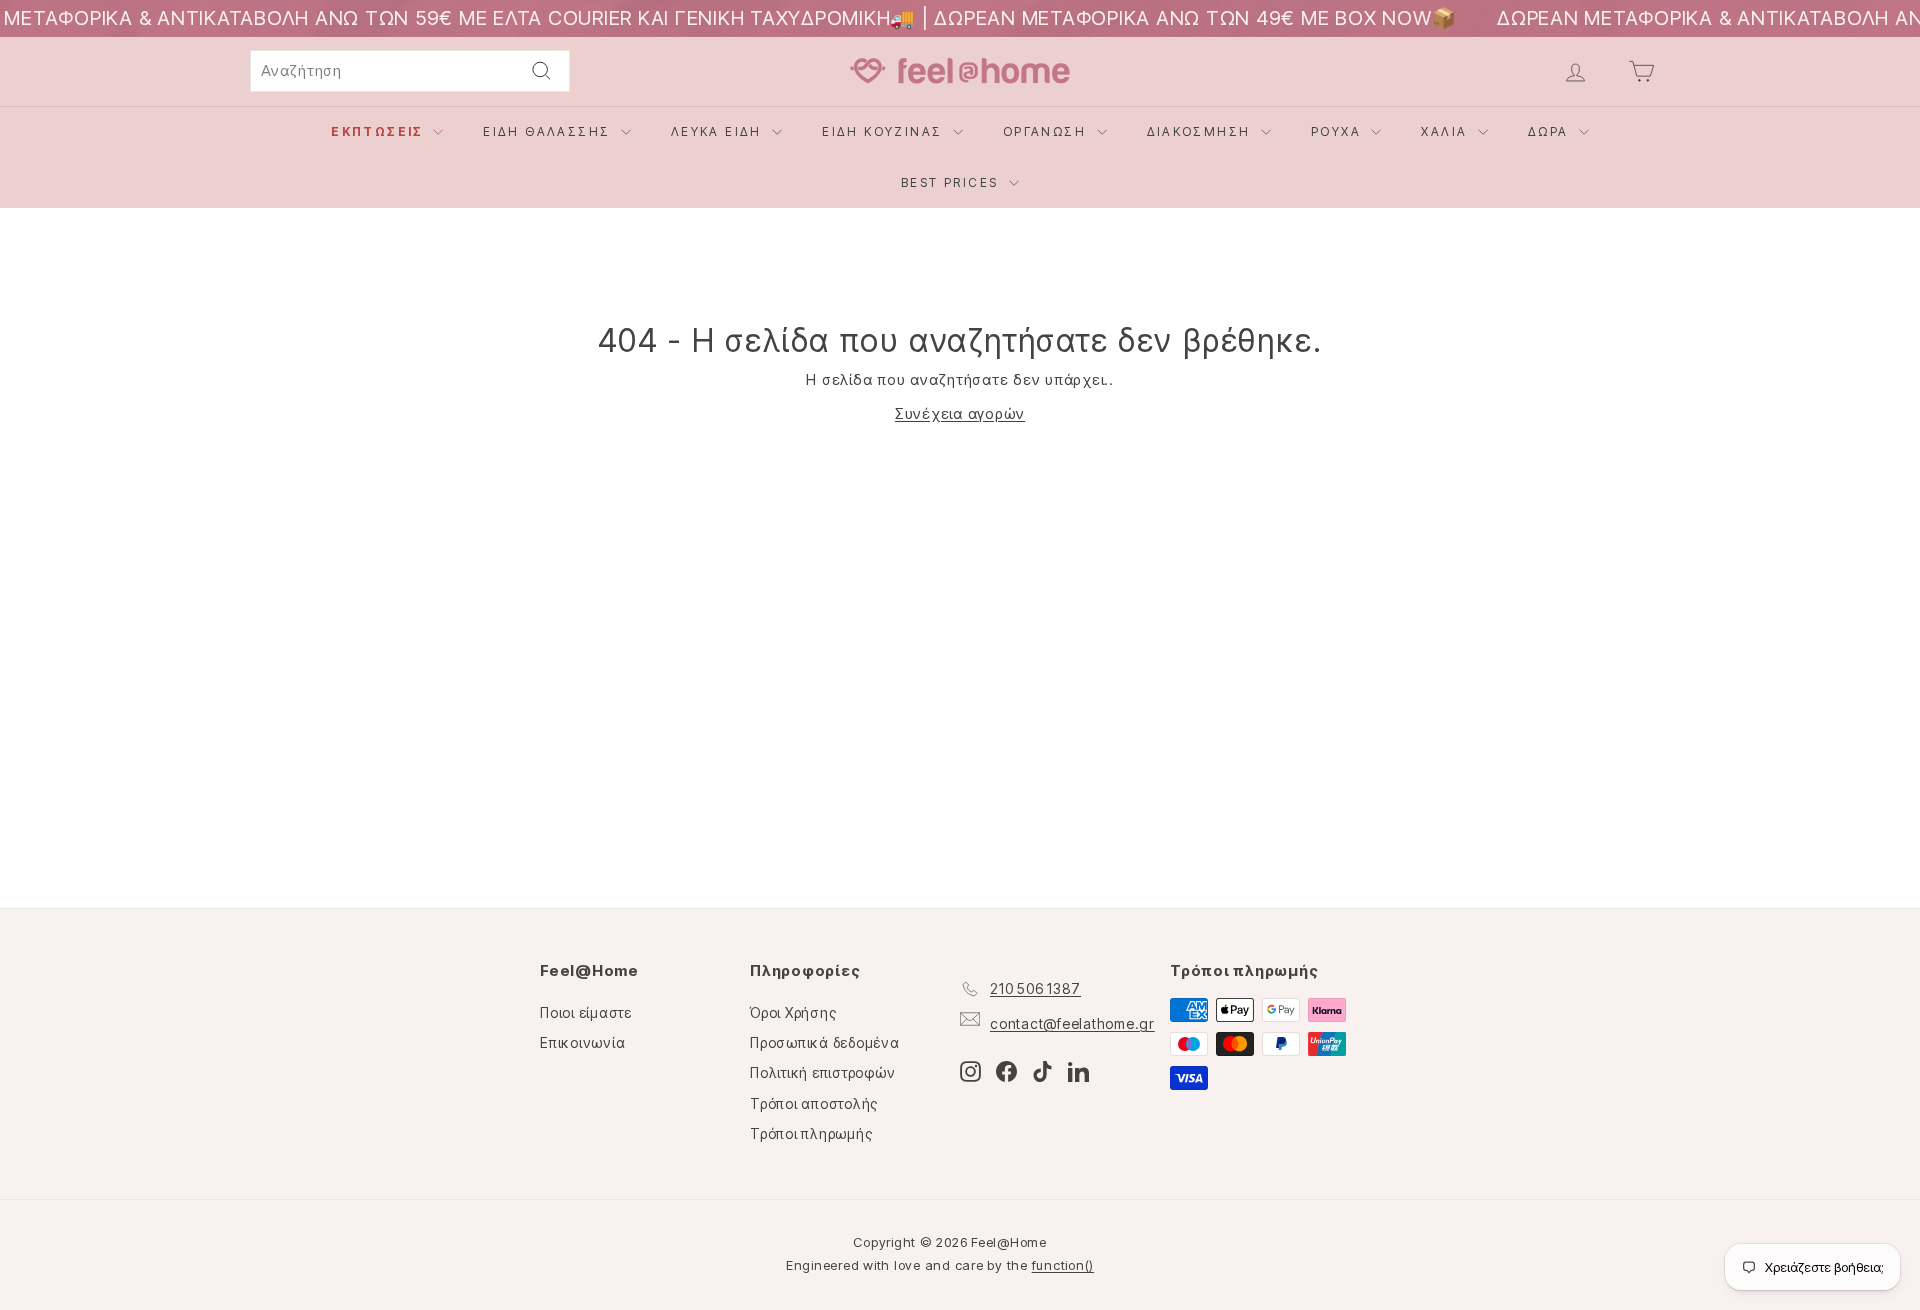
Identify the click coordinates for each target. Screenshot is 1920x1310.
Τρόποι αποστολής (814, 1103)
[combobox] (410, 71)
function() (1063, 1265)
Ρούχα (1338, 131)
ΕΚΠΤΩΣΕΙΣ (379, 131)
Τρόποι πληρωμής (811, 1133)
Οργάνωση (1047, 131)
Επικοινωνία (582, 1042)
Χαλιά (1446, 131)
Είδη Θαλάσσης (549, 131)
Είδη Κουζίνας (885, 131)
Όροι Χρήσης (793, 1012)
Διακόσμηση (1201, 131)
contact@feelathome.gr (1072, 1023)
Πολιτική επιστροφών (822, 1072)
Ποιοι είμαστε (586, 1012)
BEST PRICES (952, 182)
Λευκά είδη (719, 131)
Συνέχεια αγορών (960, 413)
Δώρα (1551, 131)
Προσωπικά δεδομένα (825, 1042)
